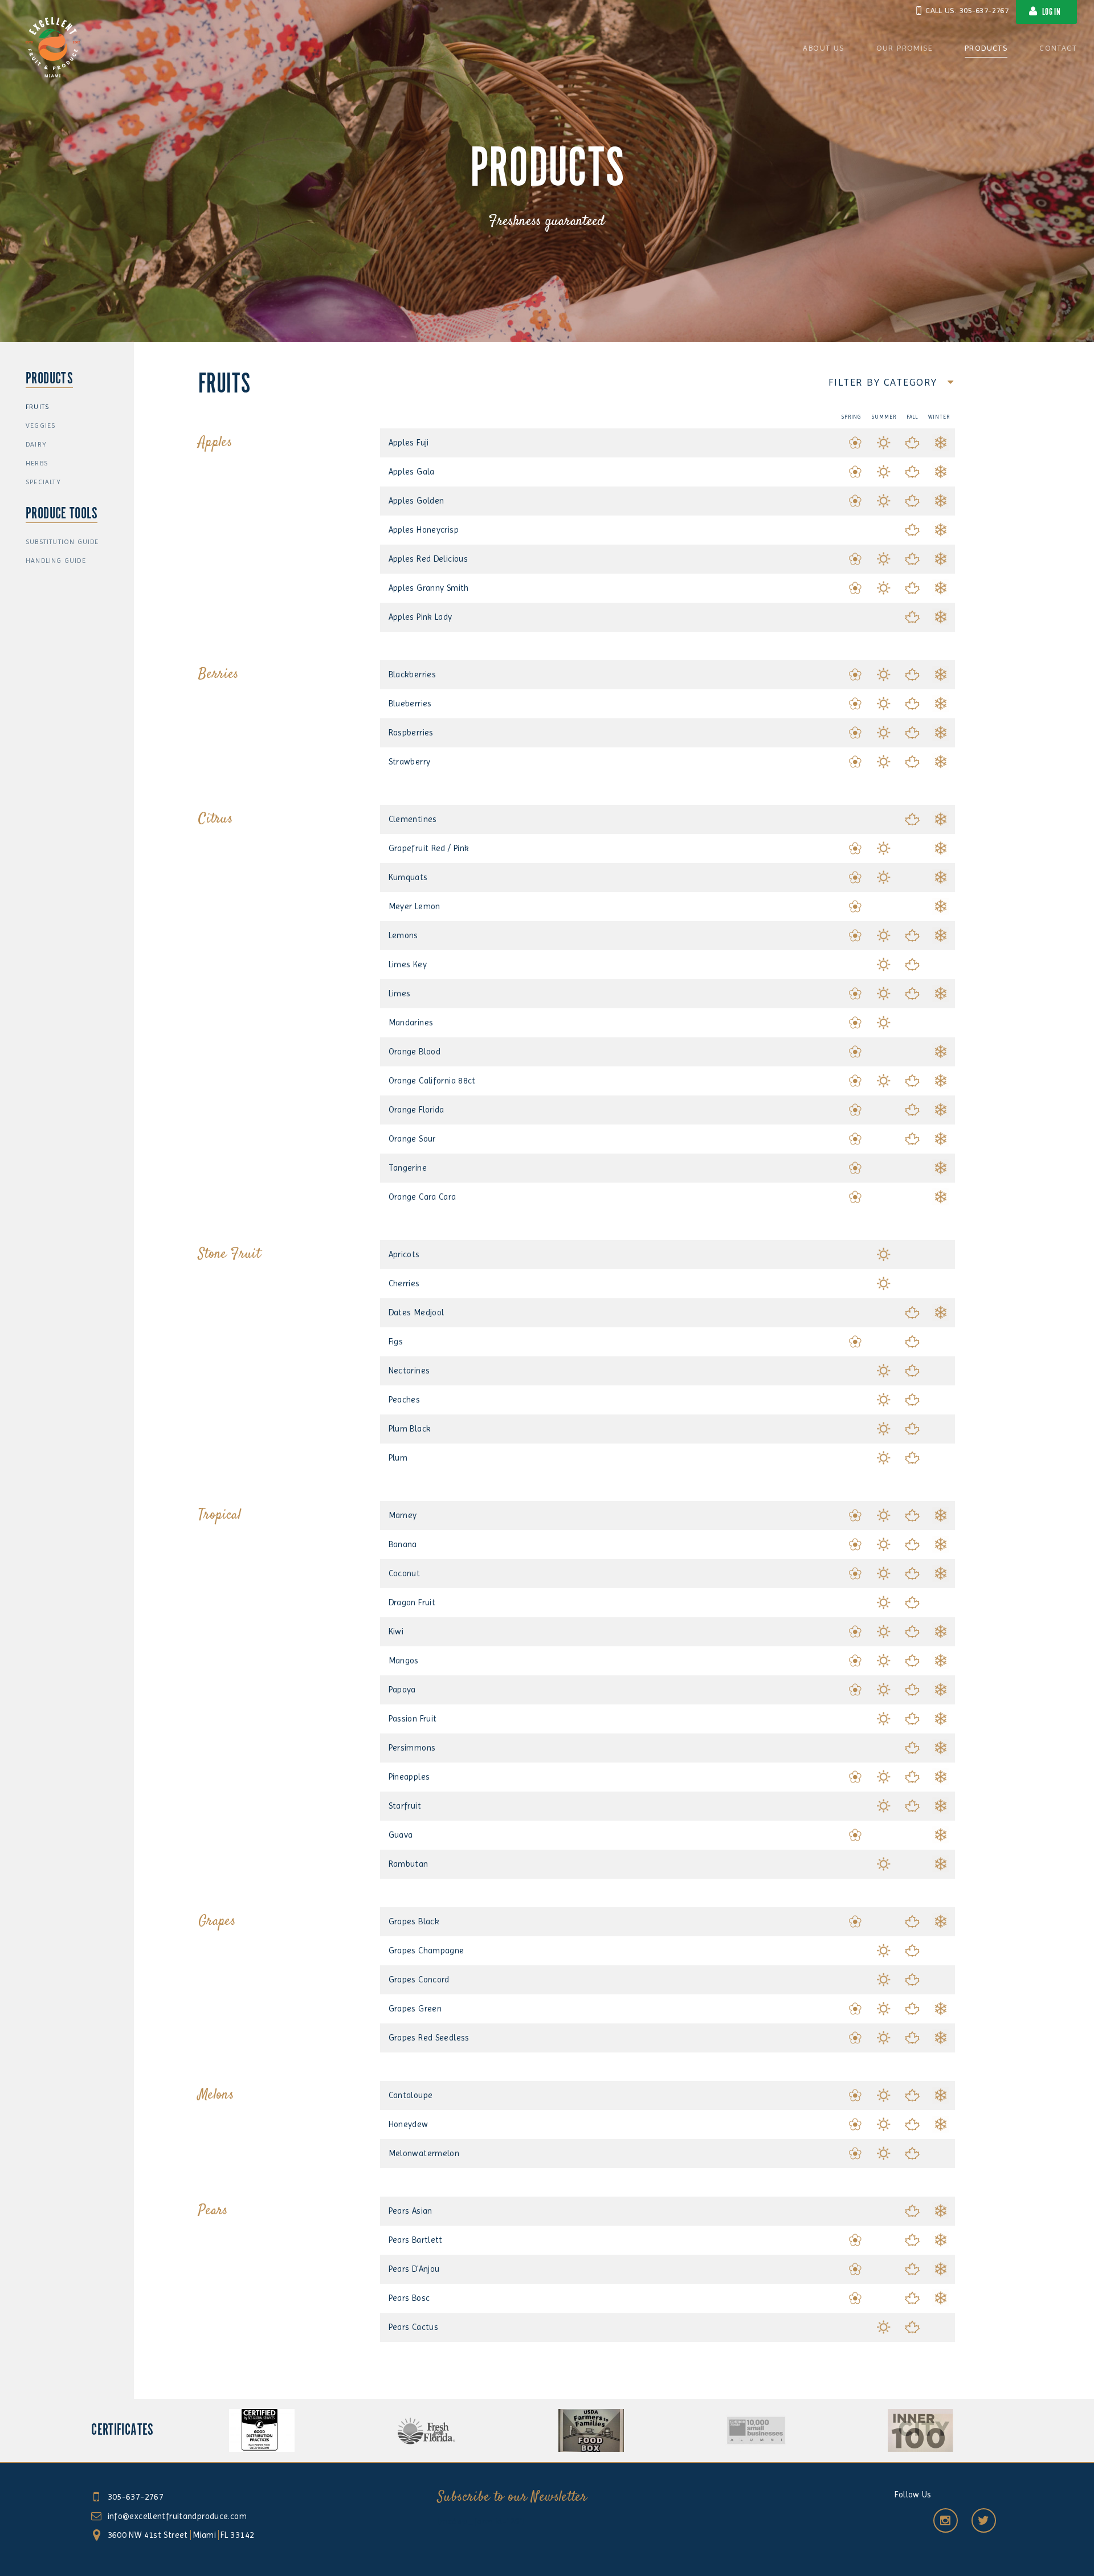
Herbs (37, 463)
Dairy (36, 444)
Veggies (40, 426)
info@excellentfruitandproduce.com (177, 2516)
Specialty (43, 482)
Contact (1058, 48)
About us (823, 48)
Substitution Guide (62, 542)
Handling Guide (56, 561)
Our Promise (905, 48)
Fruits (37, 407)
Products (986, 48)
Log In (1051, 12)
